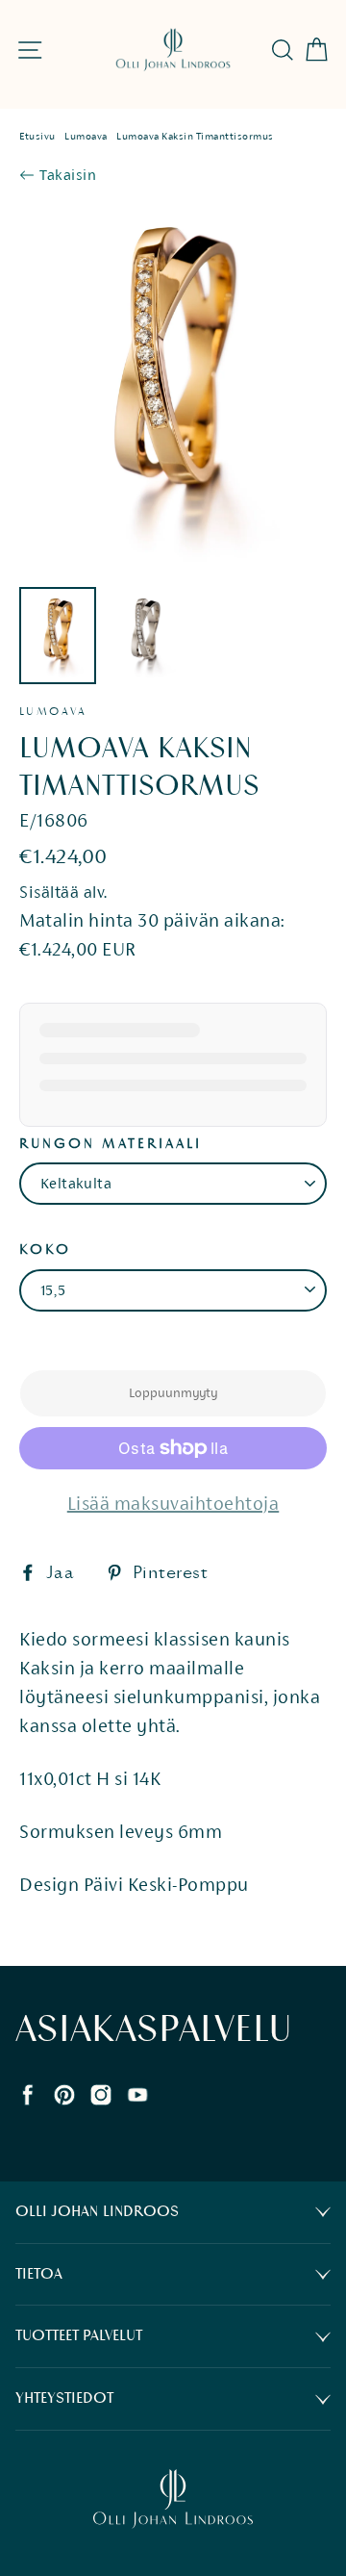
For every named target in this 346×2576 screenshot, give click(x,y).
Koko (45, 1250)
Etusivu (37, 136)
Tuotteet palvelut (79, 2336)
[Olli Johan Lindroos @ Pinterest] (64, 2092)
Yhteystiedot (64, 2398)
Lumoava (86, 136)
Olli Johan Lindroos (97, 2212)
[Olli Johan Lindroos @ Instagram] (101, 2092)
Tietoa (39, 2274)
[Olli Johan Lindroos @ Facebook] (28, 2092)
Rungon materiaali (111, 1144)
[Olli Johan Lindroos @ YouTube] (137, 2092)
